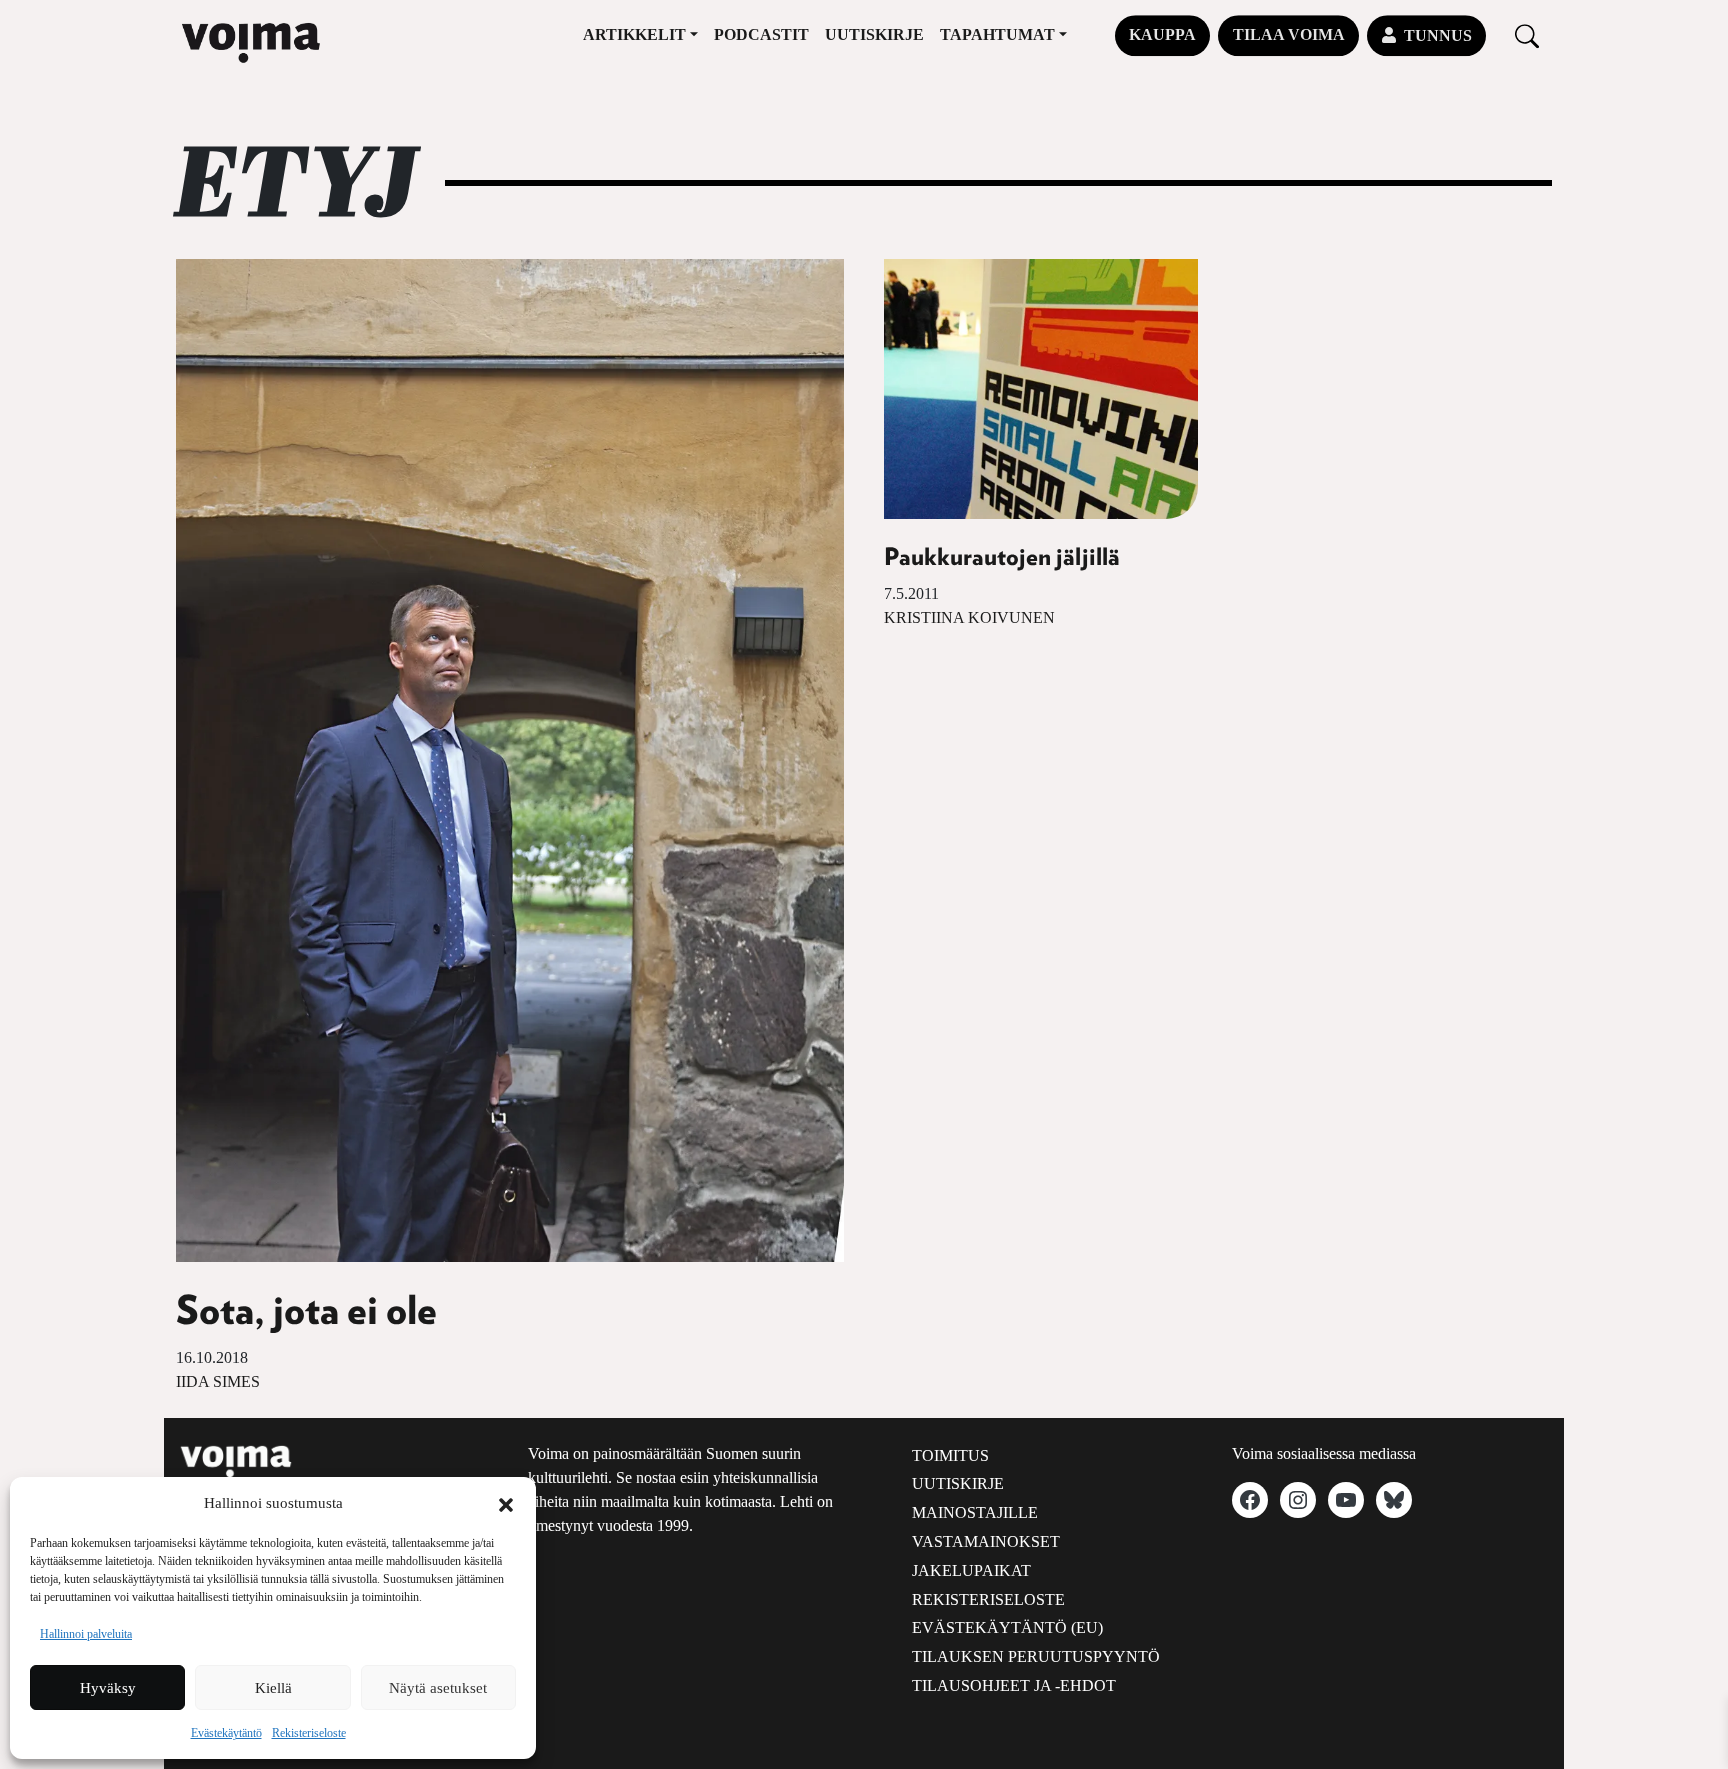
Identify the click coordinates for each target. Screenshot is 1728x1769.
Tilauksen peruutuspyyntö (1036, 1656)
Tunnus (1438, 35)
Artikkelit (634, 34)
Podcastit (761, 34)
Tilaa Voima (1289, 34)
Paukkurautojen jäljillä (1002, 558)
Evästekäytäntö (226, 1733)
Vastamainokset (986, 1541)
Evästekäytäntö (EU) (1007, 1627)
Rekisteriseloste (309, 1733)
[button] (506, 1503)
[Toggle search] (1527, 35)
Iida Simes (218, 1381)
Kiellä (273, 1688)
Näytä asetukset (438, 1688)
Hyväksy (108, 1688)
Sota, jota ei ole (306, 1312)
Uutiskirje (874, 34)
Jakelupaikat (971, 1570)
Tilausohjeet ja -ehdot (1014, 1685)
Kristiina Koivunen (969, 617)
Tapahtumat (997, 34)
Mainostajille (975, 1512)
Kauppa (1162, 34)
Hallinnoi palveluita (86, 1634)
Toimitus (950, 1455)
